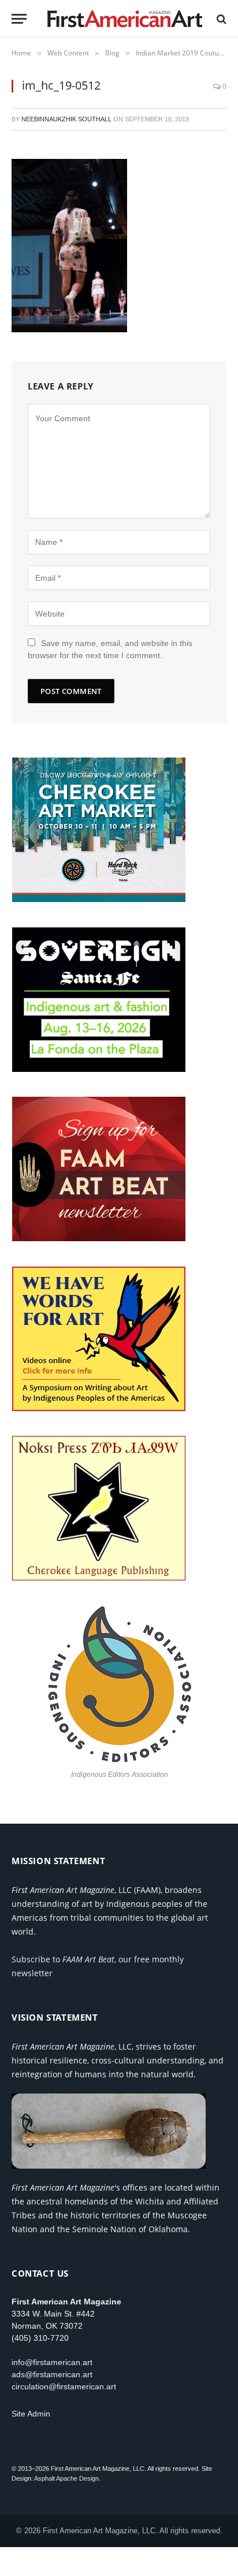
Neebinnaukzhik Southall (66, 119)
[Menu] (19, 19)
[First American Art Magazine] (125, 19)
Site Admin (31, 2414)
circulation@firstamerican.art (64, 2386)
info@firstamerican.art (52, 2362)
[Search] (220, 19)
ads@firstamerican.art (52, 2374)
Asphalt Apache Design (66, 2478)
